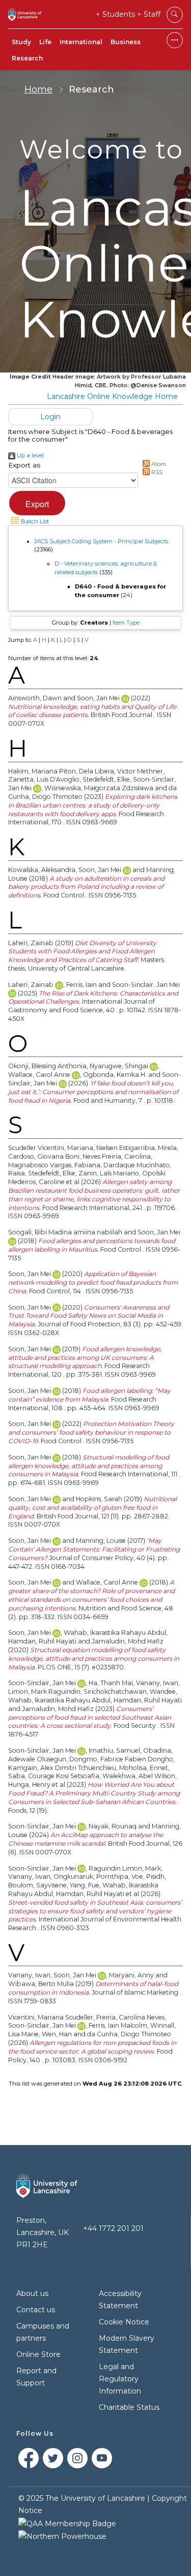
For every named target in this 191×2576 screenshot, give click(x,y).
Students (119, 14)
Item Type (126, 623)
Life (45, 42)
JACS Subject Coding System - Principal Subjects (101, 541)
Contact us (36, 2310)
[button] (37, 503)
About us (32, 2293)
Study (21, 42)
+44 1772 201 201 (113, 2228)
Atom (158, 464)
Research (27, 58)
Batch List (34, 521)
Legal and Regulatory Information (120, 2379)
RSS (156, 472)
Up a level (30, 455)
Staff (152, 14)
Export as (24, 465)
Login (50, 417)
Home (38, 89)
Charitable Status (129, 2407)
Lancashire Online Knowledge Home (112, 396)
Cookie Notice (124, 2322)
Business (126, 42)
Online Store (38, 2354)
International (81, 42)
